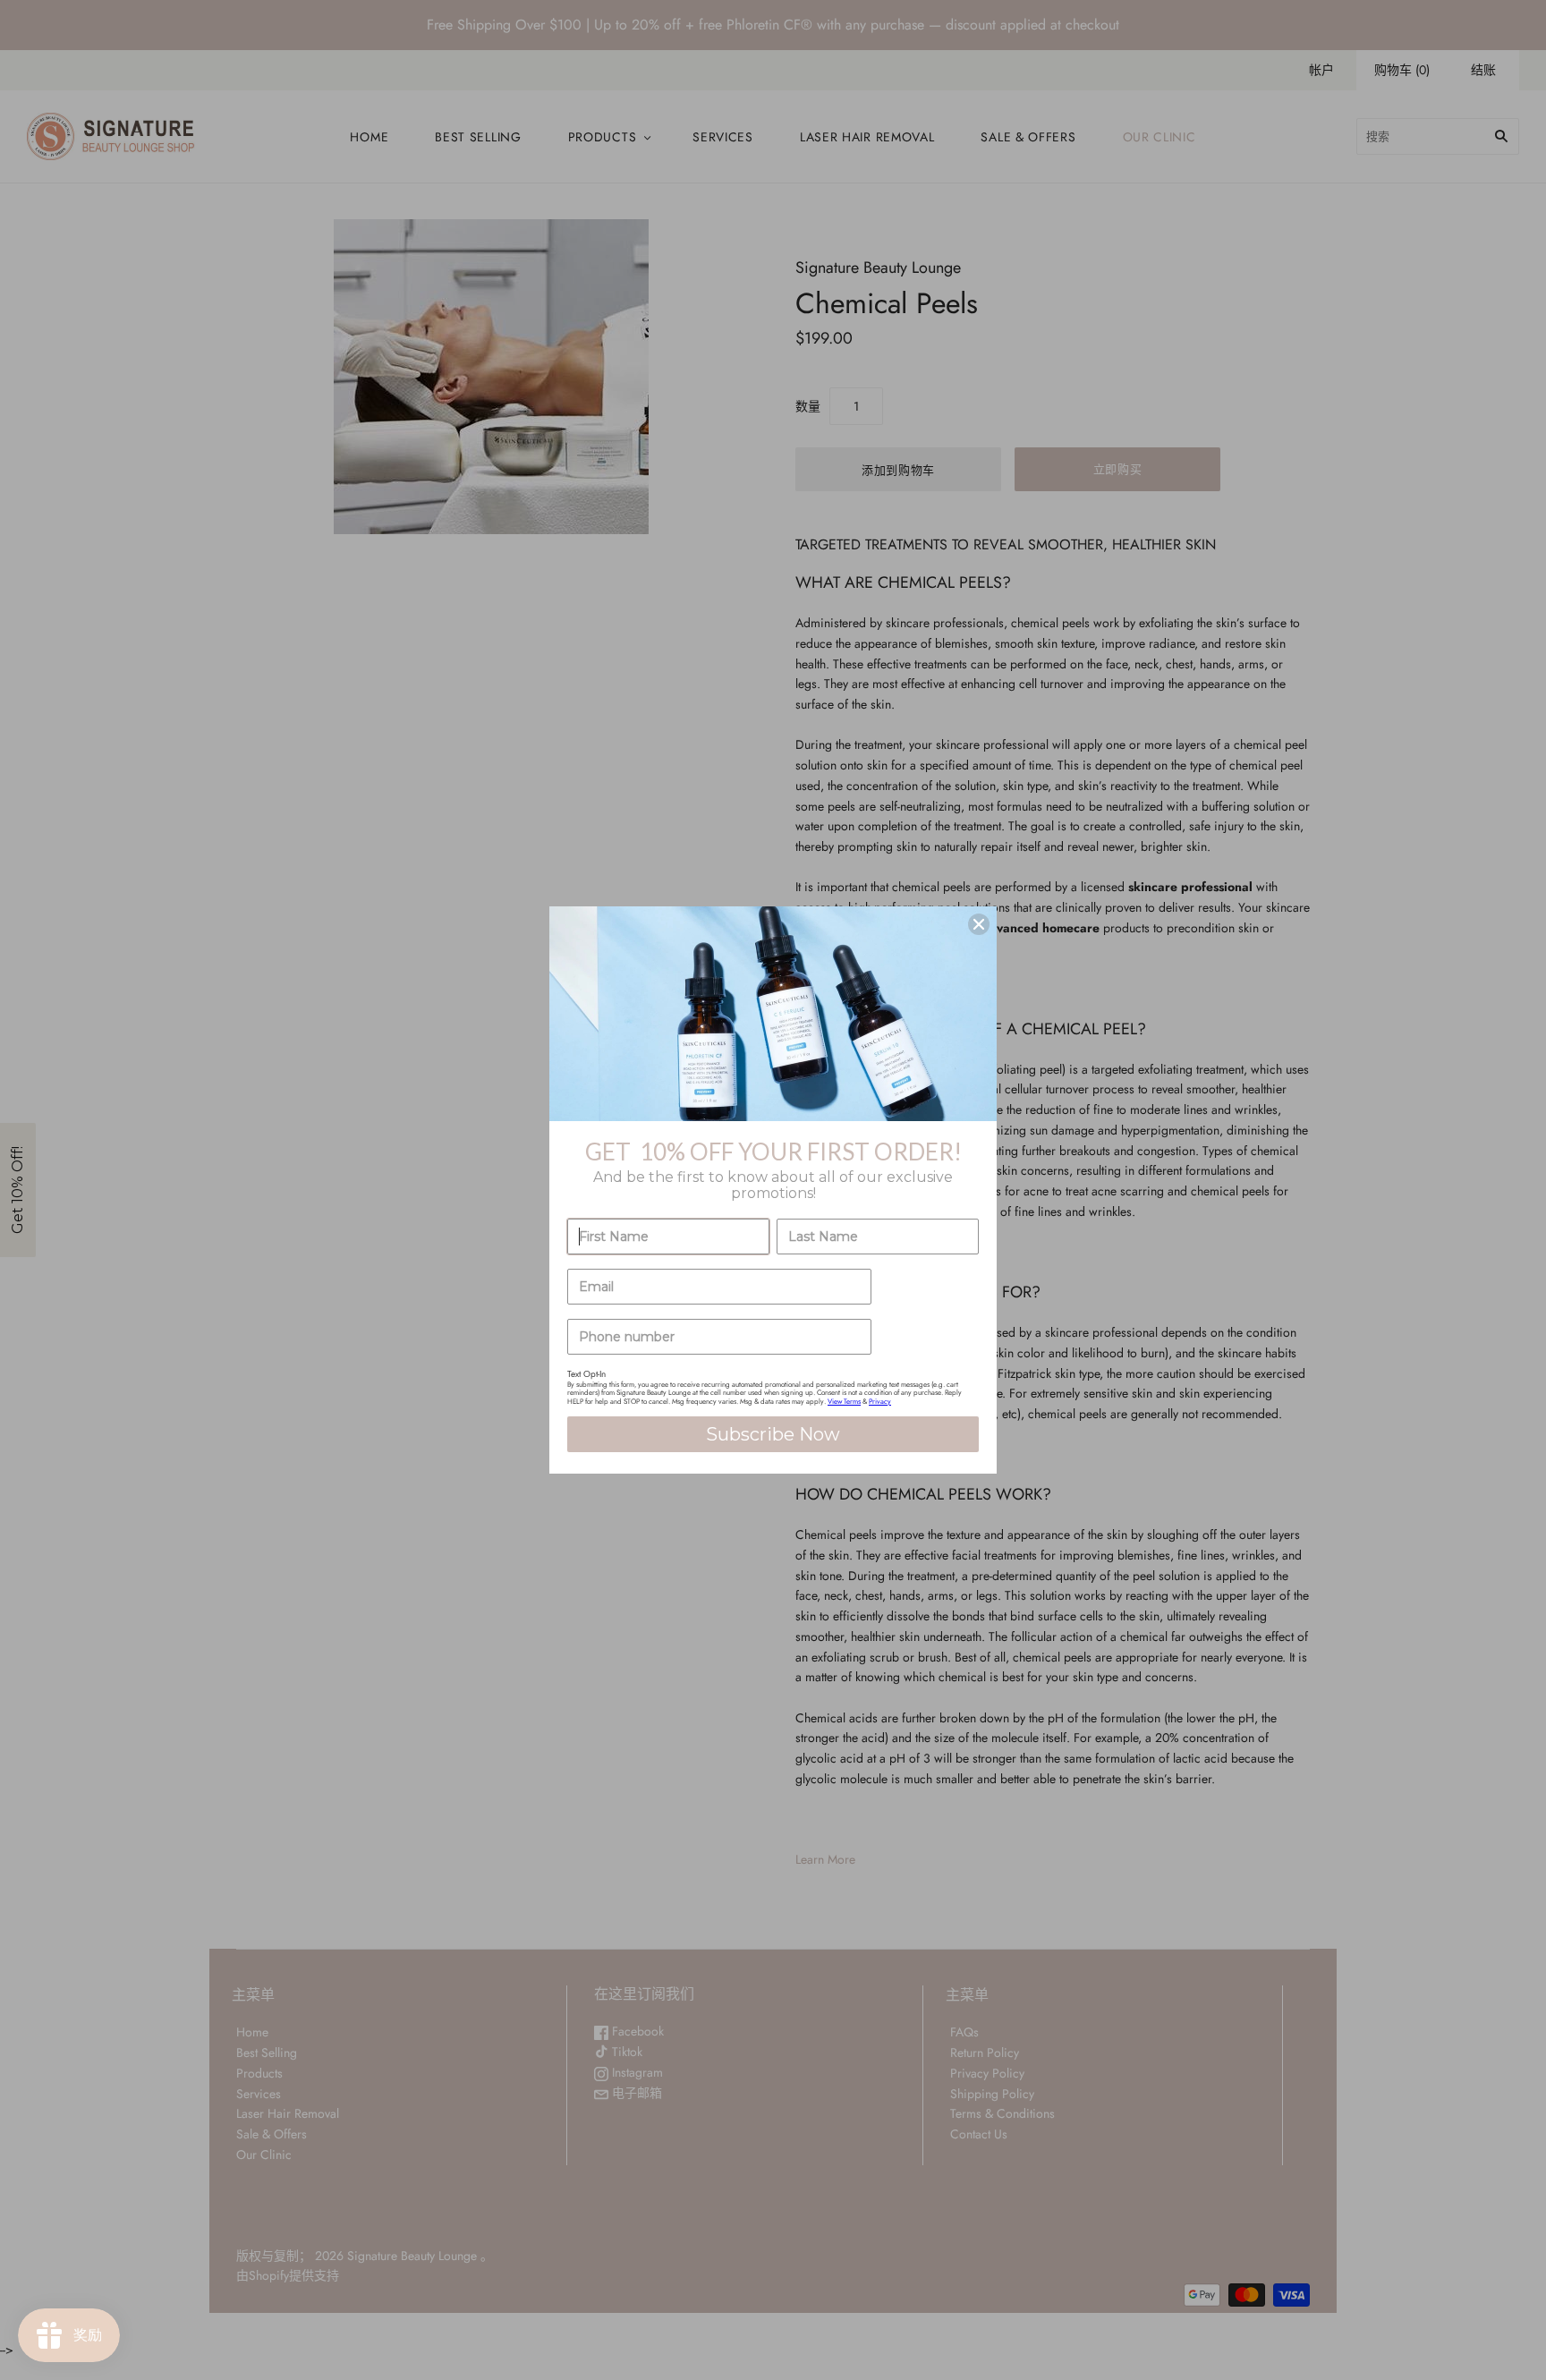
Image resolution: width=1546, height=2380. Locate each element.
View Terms (844, 1401)
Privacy (880, 1401)
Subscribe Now (773, 1434)
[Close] (979, 924)
